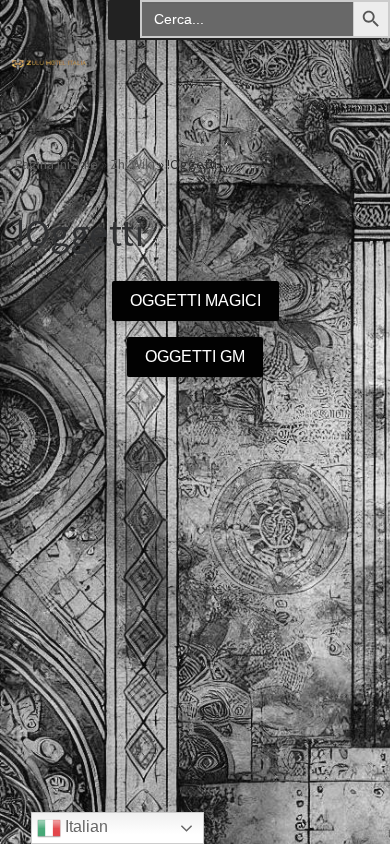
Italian (84, 826)
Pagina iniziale (56, 164)
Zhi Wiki (132, 164)
